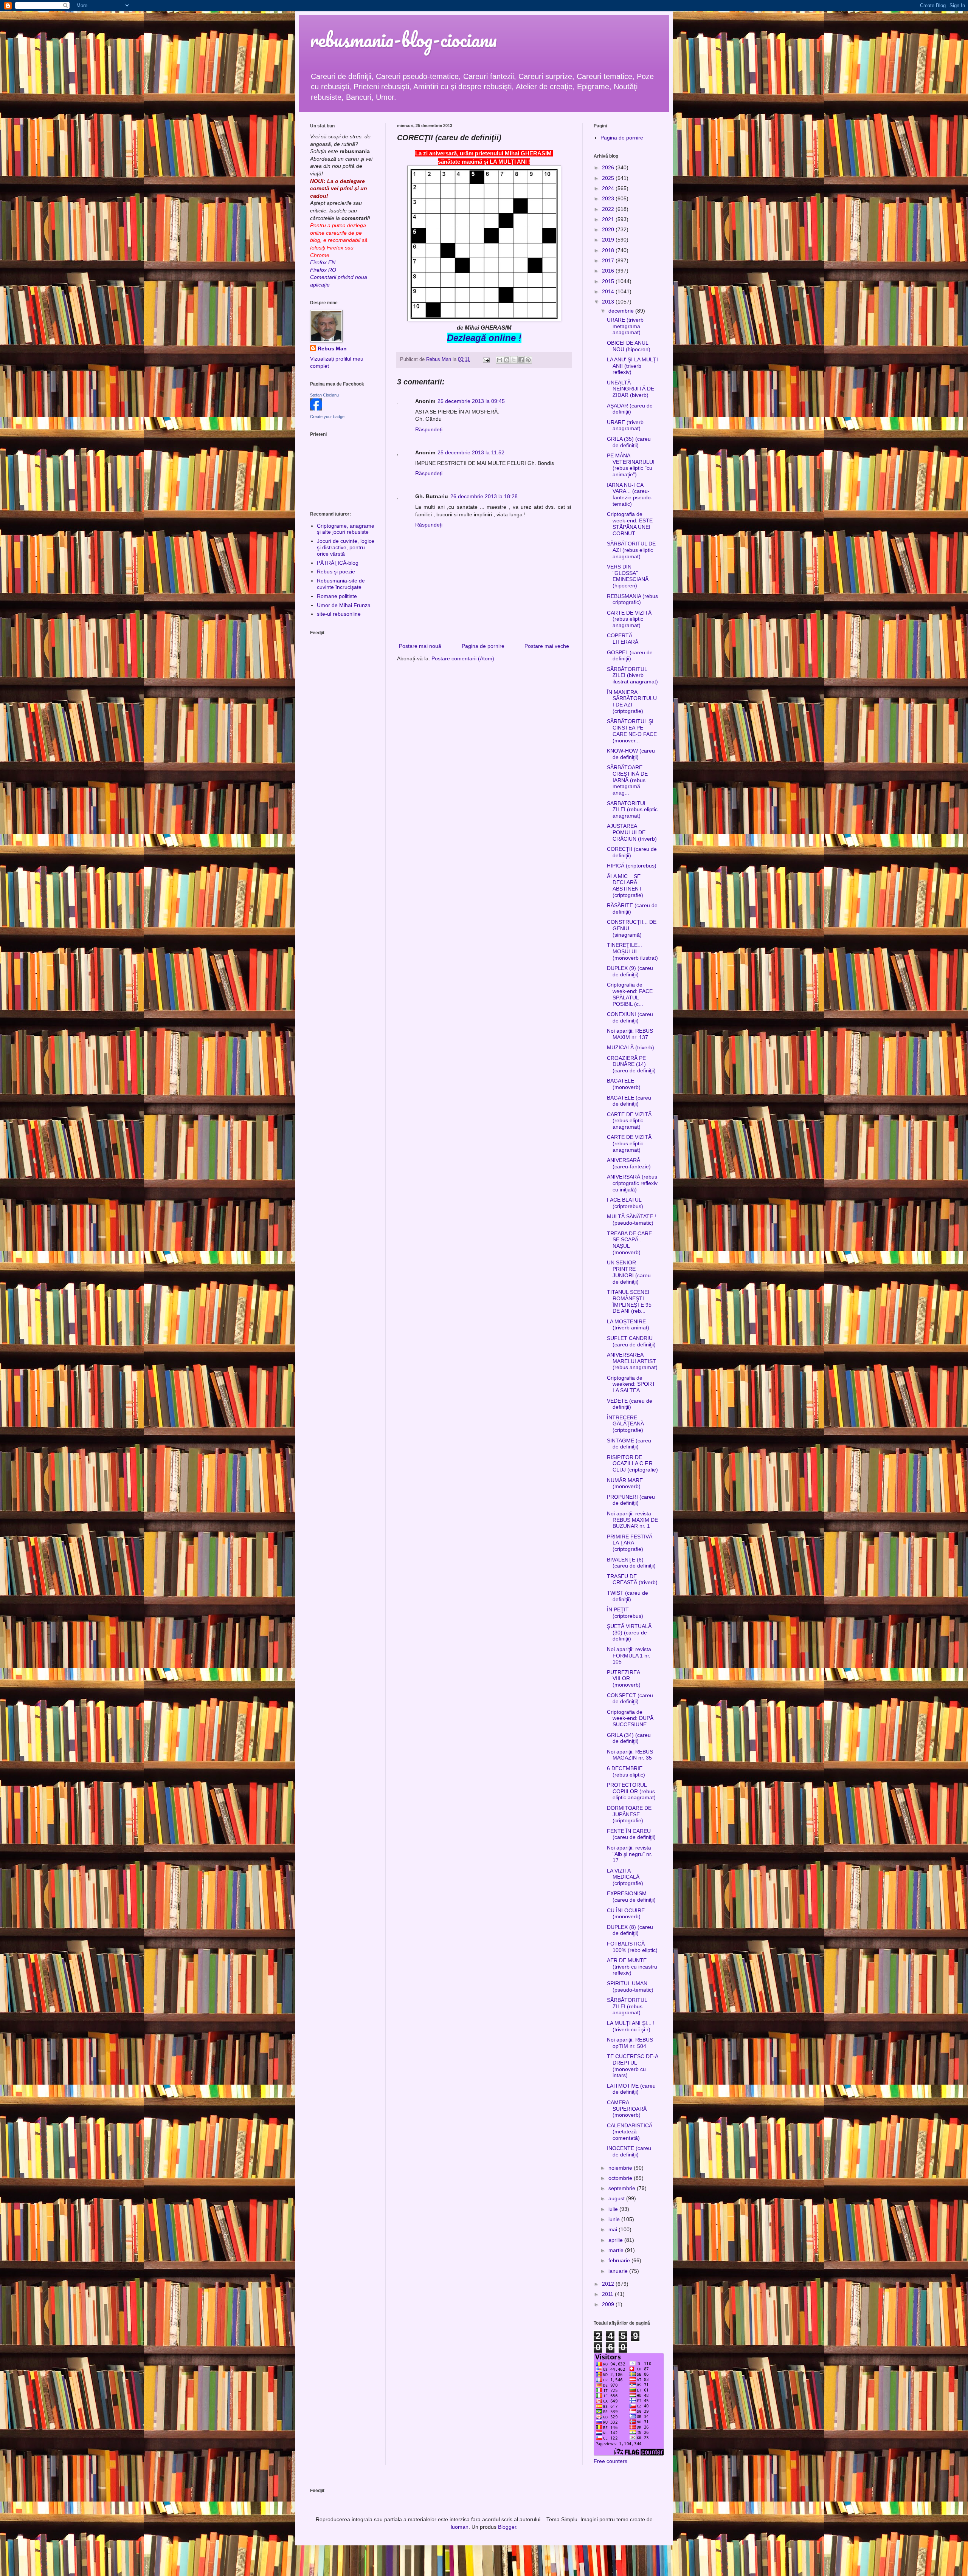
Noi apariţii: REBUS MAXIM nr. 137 (630, 1034)
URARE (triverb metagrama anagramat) (625, 326)
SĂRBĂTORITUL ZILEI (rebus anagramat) (627, 2006)
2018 (609, 250)
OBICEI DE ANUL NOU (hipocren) (629, 346)
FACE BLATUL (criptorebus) (625, 1203)
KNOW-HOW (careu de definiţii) (631, 754)
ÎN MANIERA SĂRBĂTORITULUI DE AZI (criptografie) (632, 702)
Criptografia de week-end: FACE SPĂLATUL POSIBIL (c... (630, 994)
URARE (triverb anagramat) (625, 425)
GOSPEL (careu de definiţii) (630, 656)
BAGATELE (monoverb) (624, 1084)
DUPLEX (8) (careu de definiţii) (630, 1930)
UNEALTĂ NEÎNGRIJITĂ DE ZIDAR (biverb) (631, 389)
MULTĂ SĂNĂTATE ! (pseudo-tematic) (631, 1220)
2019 (609, 240)
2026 (609, 167)
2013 (609, 302)
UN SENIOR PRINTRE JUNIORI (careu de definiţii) (629, 1272)
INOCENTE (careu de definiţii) (629, 2151)
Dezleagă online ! (484, 338)
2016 (609, 271)
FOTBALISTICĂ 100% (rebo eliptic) (632, 1947)
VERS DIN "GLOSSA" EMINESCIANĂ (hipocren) (628, 576)
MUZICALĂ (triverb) (631, 1047)
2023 (609, 198)
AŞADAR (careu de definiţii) (630, 409)
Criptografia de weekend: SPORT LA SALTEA (631, 1384)
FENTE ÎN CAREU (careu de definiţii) (631, 1834)
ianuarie (619, 2271)
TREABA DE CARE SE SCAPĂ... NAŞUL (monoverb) (629, 1243)
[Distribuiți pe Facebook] (521, 360)
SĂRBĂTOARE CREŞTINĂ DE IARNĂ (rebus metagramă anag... (627, 780)
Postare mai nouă (420, 646)
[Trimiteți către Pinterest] (528, 360)
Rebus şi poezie (336, 572)
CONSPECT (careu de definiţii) (630, 1698)
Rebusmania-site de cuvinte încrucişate (341, 584)
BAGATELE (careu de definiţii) (629, 1101)
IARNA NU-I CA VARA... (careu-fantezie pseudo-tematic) (630, 494)
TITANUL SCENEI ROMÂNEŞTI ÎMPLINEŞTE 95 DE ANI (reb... (629, 1301)
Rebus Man (332, 349)
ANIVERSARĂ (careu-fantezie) (629, 1163)
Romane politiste (337, 596)
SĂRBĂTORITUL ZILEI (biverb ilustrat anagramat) (632, 675)
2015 (609, 281)
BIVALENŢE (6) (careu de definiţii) (631, 1563)
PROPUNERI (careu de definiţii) (631, 1500)
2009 (609, 2304)
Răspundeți (429, 429)
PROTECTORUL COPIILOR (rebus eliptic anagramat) (631, 1791)
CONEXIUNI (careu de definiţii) (630, 1017)
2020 (609, 229)
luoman (460, 2527)
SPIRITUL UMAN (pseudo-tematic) (630, 1987)
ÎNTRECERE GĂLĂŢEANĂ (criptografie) (625, 1424)
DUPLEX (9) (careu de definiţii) (630, 971)
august (617, 2198)
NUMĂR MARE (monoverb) (625, 1483)
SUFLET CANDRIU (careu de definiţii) (631, 1341)
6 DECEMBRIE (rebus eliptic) (626, 1771)
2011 (608, 2294)
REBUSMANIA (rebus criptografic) (632, 599)
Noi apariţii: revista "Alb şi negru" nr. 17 (630, 1854)
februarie (620, 2260)
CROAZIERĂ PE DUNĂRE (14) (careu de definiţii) (631, 1064)
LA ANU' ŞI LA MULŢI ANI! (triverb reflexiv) (632, 366)
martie (617, 2250)
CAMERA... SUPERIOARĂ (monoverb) (627, 2109)
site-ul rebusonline (339, 614)
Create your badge (327, 417)
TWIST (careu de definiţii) (627, 1596)
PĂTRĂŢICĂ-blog (338, 563)
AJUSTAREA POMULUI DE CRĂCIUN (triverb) (632, 832)
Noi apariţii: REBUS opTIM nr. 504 (630, 2043)
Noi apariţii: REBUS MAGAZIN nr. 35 (630, 1755)
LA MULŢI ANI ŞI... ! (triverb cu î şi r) (631, 2026)
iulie (614, 2209)
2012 (609, 2284)
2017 (609, 260)
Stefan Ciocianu (324, 395)
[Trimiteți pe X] (514, 360)
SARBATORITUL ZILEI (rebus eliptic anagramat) (632, 810)
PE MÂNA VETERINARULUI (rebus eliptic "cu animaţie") (631, 465)
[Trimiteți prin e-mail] (500, 360)
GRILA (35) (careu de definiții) (629, 442)
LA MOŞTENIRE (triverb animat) (628, 1325)
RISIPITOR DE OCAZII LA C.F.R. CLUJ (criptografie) (632, 1464)
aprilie (616, 2240)
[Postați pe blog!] (507, 360)
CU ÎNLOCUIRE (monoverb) (626, 1914)
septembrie (623, 2188)
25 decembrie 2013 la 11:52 (471, 452)
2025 (609, 178)
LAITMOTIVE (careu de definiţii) (631, 2089)
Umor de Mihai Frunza (344, 605)
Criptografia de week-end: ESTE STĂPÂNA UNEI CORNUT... (630, 524)
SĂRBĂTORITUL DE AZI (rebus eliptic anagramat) (631, 550)
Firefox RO (323, 270)
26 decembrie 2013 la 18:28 (484, 496)
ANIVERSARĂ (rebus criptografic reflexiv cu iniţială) (632, 1183)
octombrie (621, 2178)
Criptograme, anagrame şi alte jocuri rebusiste (346, 529)
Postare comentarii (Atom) (463, 658)
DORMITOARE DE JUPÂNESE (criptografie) (629, 1814)
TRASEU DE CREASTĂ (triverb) (632, 1579)
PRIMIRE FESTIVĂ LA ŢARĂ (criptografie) (630, 1543)
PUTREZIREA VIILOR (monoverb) (624, 1679)
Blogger (507, 2527)
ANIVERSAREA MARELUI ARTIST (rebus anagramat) (632, 1361)
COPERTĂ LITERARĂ (623, 639)
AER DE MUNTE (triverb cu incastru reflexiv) (632, 1967)
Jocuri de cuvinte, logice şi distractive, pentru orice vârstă (346, 547)
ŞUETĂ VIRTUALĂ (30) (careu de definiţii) (629, 1633)
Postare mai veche (547, 646)
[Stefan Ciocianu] (316, 409)
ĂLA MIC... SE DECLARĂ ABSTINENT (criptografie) (625, 886)
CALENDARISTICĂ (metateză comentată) (630, 2132)
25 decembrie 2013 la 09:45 (471, 401)
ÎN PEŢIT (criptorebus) (625, 1613)
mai (614, 2229)
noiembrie (621, 2168)
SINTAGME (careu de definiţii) (629, 1444)
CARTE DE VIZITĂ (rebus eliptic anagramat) (629, 619)
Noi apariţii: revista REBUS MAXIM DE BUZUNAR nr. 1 (632, 1520)
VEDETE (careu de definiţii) (630, 1404)
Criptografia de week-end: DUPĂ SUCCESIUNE (630, 1718)
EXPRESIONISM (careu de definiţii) (631, 1897)
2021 (609, 219)
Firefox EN (323, 262)
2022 (609, 209)
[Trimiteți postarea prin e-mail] (486, 359)
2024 (609, 188)
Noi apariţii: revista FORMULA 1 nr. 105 (629, 1656)
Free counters (610, 2461)
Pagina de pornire (483, 646)
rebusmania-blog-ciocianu (403, 39)
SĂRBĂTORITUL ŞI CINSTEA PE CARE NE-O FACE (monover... (632, 731)
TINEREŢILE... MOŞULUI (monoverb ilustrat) (632, 951)
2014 (609, 291)
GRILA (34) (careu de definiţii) (629, 1738)
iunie (615, 2219)
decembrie (622, 311)
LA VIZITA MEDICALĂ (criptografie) (625, 1877)
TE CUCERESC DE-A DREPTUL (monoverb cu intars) (632, 2066)
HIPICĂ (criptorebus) (632, 866)
